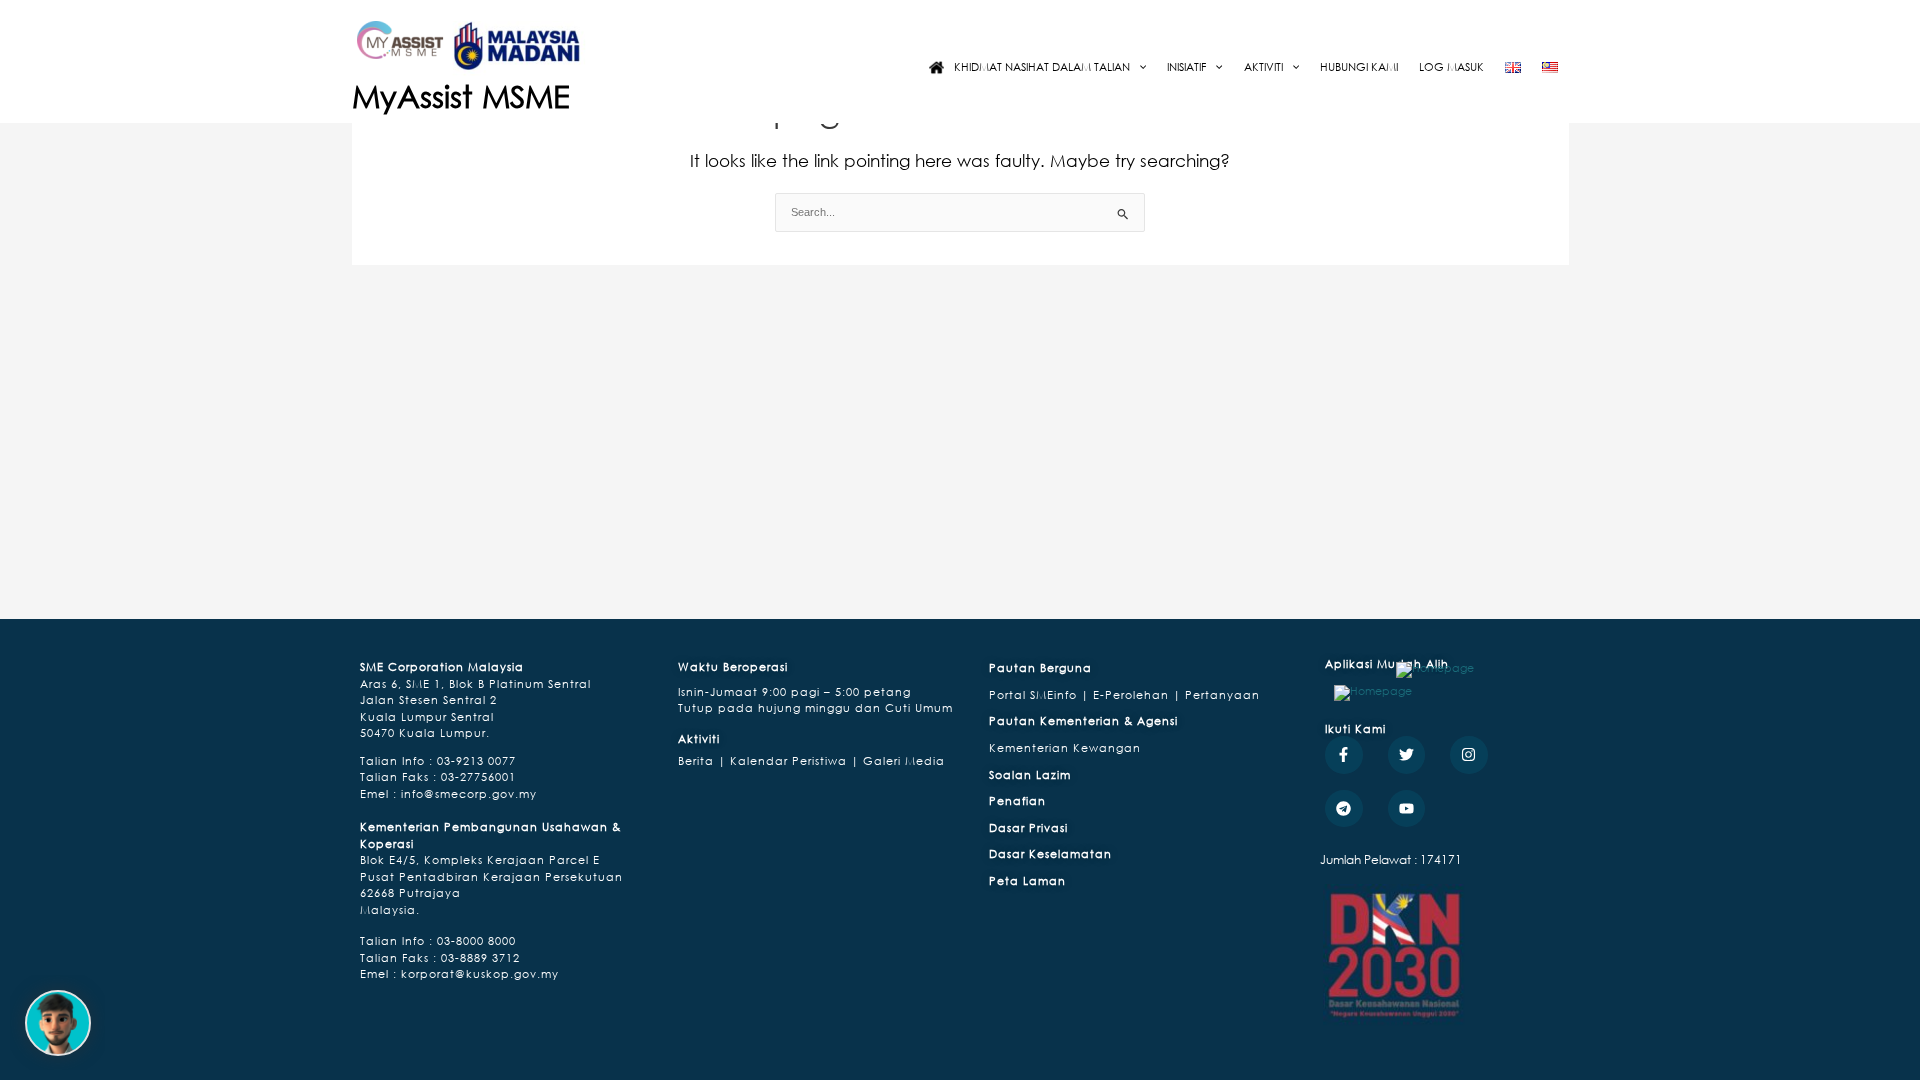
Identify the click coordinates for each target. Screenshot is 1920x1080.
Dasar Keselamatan (1050, 853)
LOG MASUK (1451, 66)
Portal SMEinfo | (1041, 694)
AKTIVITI (1263, 66)
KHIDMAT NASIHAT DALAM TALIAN (1042, 66)
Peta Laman (1027, 880)
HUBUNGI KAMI (1359, 66)
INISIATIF (1186, 66)
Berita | (702, 760)
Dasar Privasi (1028, 827)
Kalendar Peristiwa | (792, 760)
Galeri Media (902, 760)
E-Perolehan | (1139, 694)
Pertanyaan (1222, 694)
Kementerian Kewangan (1065, 747)
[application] (1138, 66)
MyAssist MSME (461, 96)
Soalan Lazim (1030, 774)
